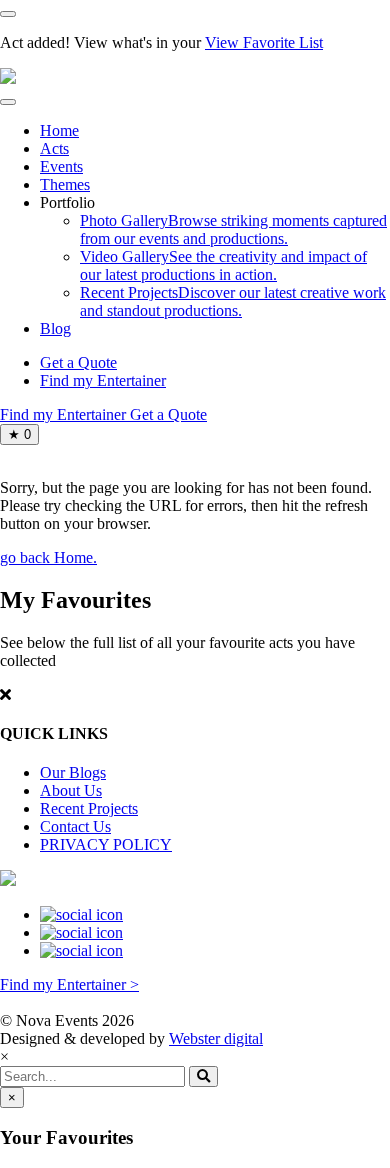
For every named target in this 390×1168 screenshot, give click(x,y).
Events (61, 166)
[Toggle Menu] (8, 102)
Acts (54, 148)
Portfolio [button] (67, 202)
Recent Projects (89, 808)
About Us (71, 790)
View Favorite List (264, 42)
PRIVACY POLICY (106, 844)
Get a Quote (78, 362)
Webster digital (216, 1038)
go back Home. (48, 557)
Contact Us (75, 826)
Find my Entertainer (103, 380)
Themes (65, 184)
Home (59, 130)
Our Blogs (73, 772)
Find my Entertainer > (69, 984)
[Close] (8, 14)
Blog (55, 328)
